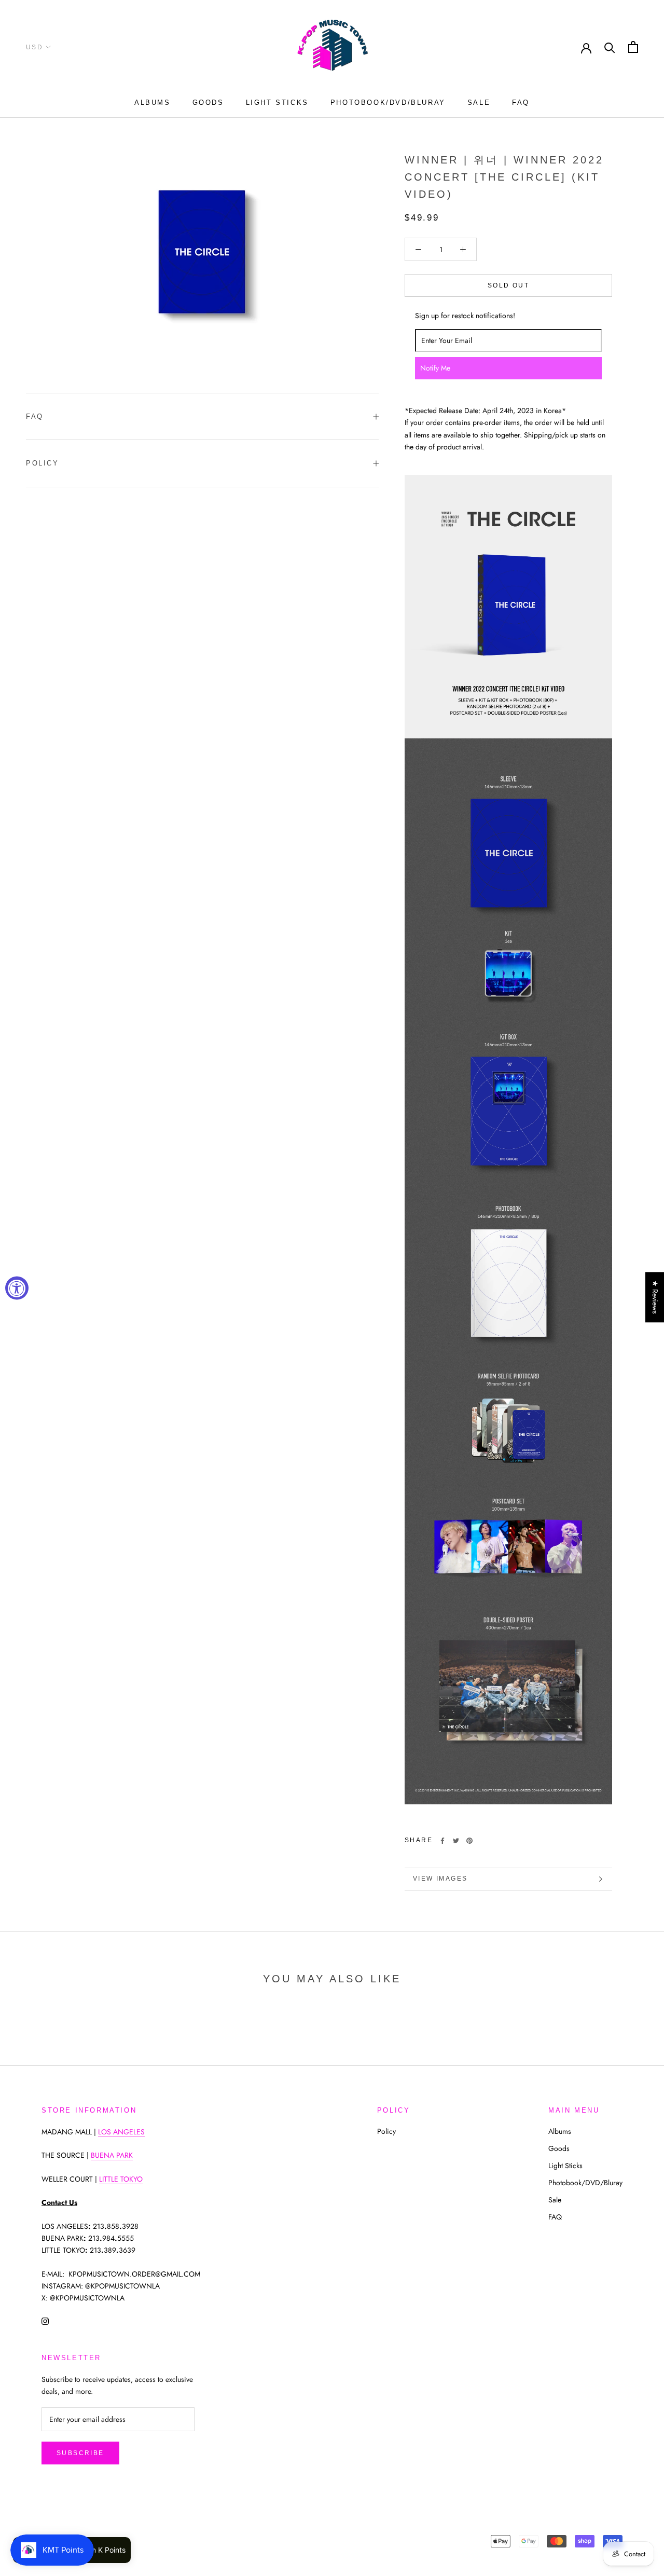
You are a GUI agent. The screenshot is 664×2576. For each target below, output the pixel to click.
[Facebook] (442, 1841)
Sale (479, 102)
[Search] (610, 47)
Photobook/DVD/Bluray (388, 102)
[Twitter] (456, 1841)
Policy (43, 463)
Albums (153, 102)
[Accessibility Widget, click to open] (17, 1288)
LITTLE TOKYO (121, 2179)
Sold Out (508, 285)
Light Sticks (277, 102)
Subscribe (80, 2453)
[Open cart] (633, 47)
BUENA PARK (112, 2155)
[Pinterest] (469, 1841)
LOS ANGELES (121, 2132)
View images (440, 1879)
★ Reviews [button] (655, 1297)
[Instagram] (45, 2320)
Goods (208, 102)
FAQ (521, 102)
